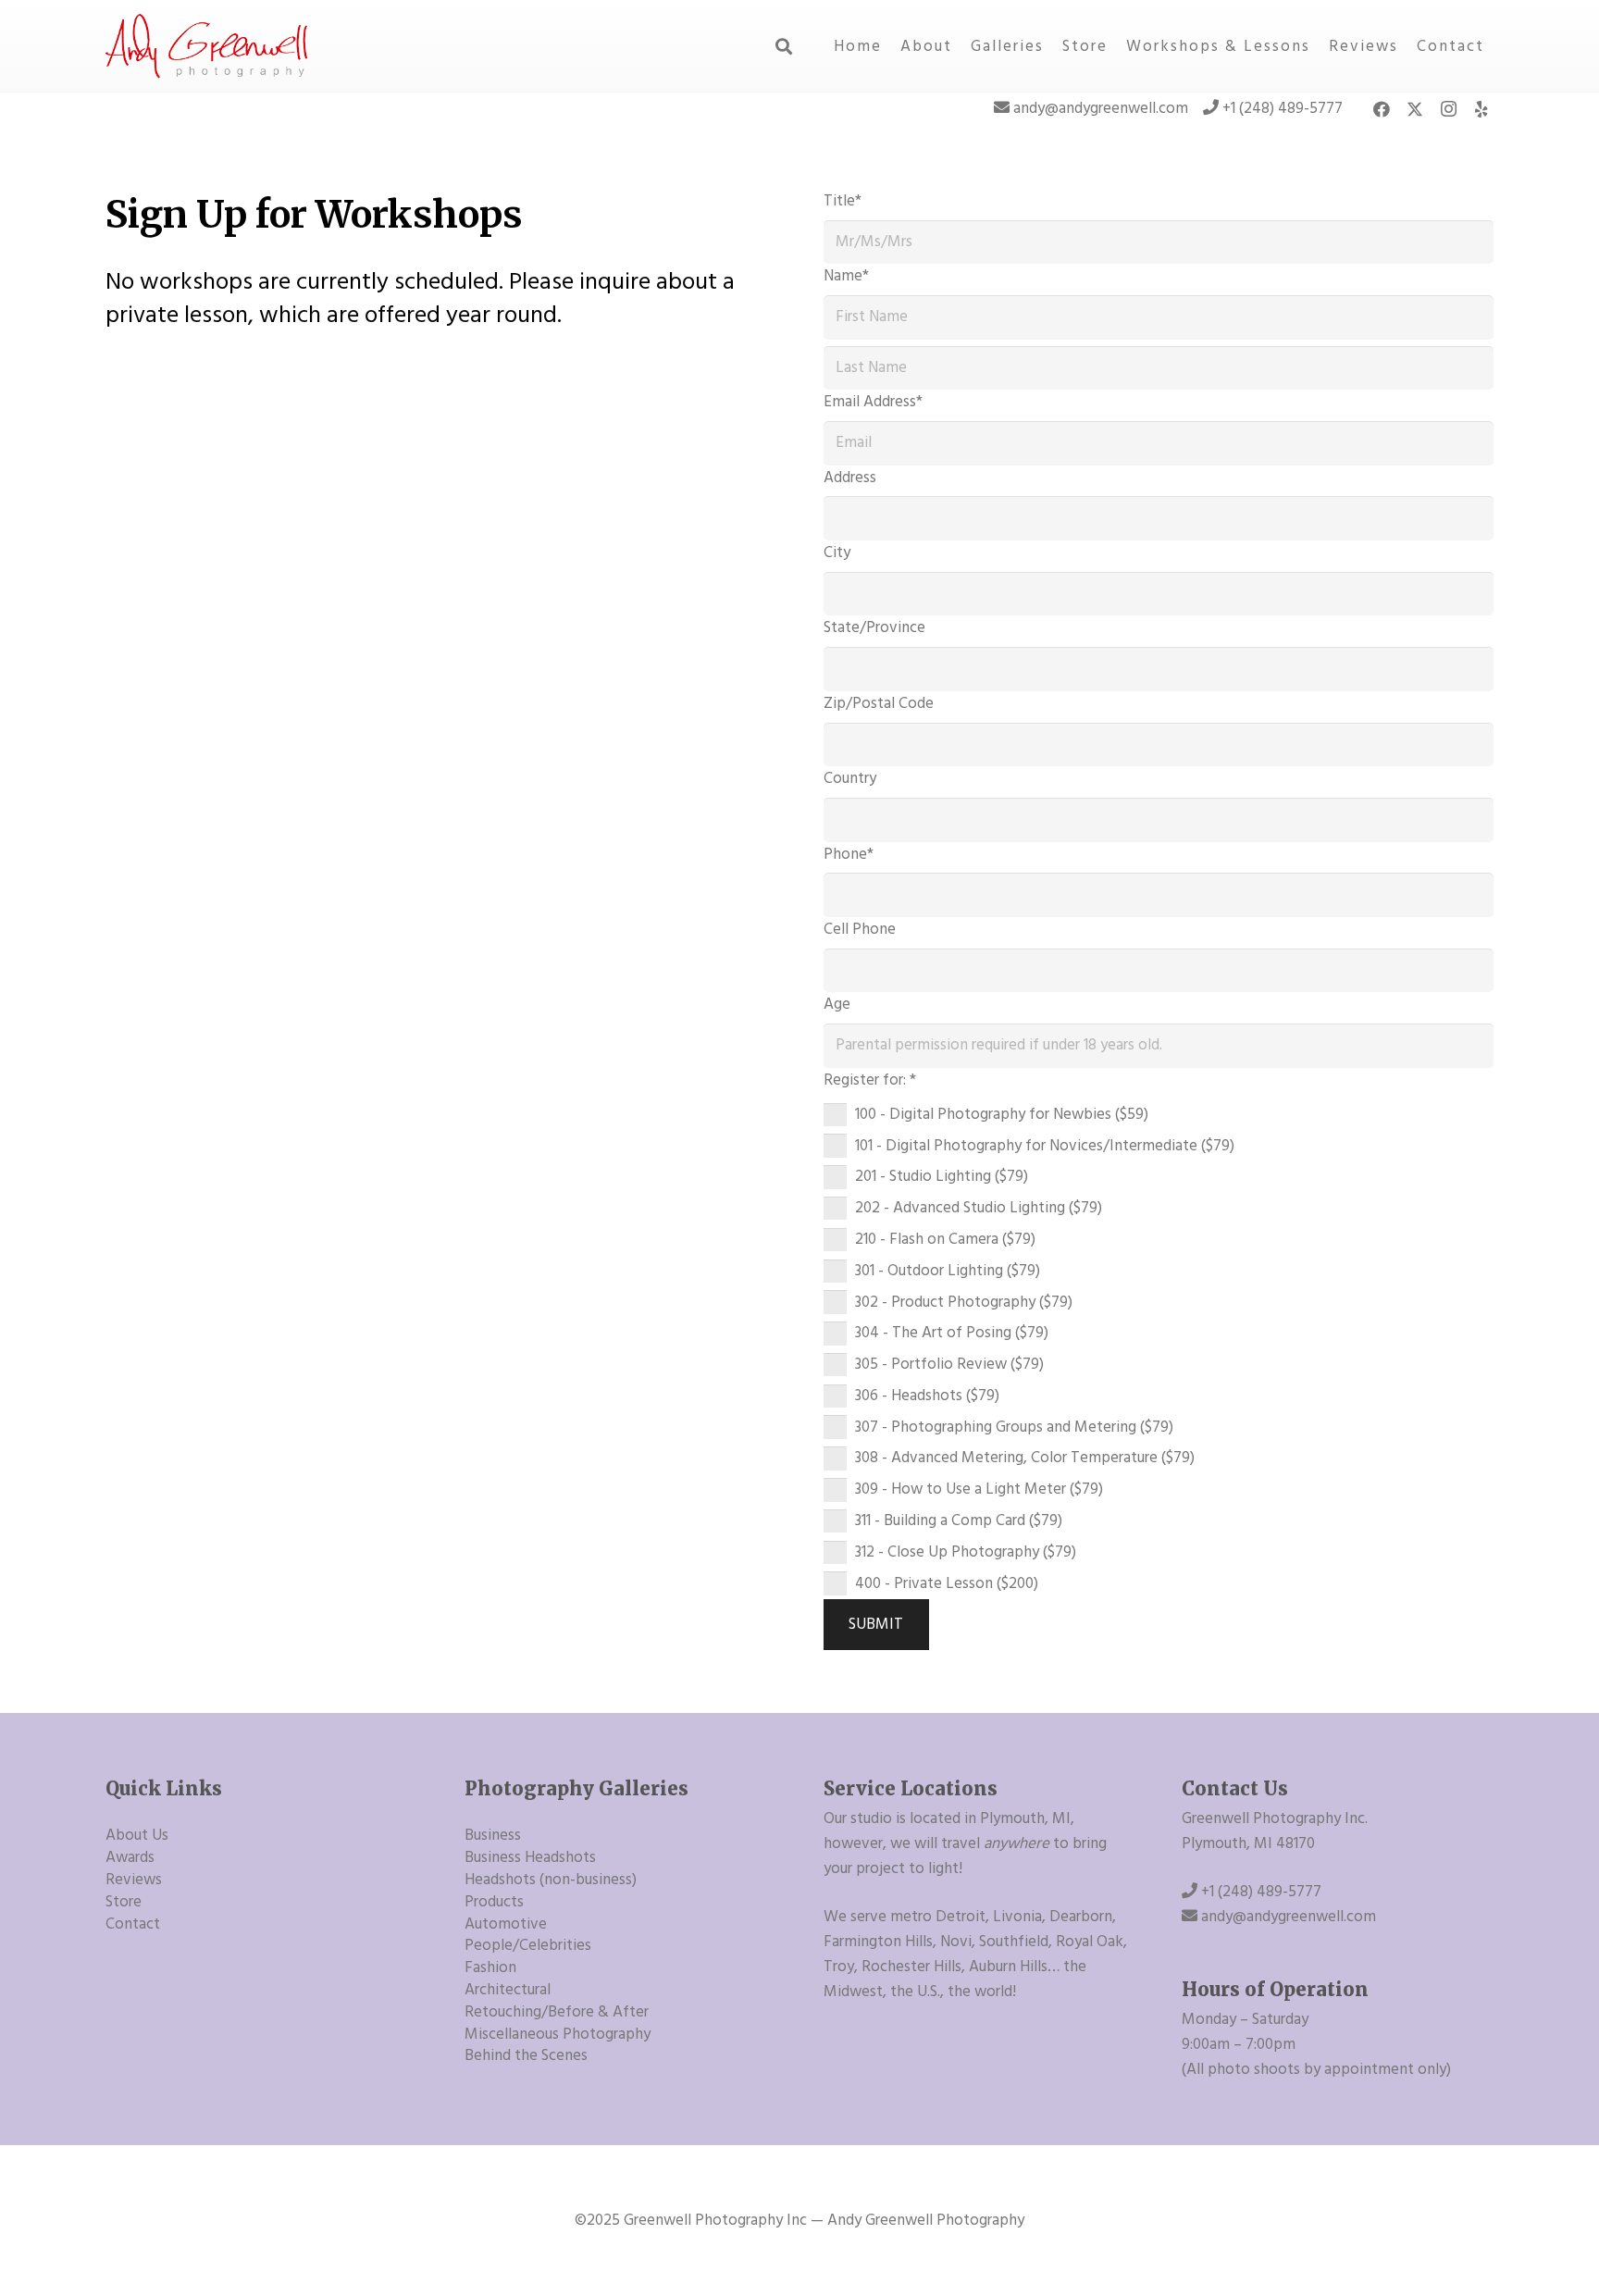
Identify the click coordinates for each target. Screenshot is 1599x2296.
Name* (846, 276)
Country (850, 778)
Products (494, 1902)
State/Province (874, 627)
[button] (785, 46)
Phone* (849, 854)
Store (124, 1902)
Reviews (134, 1880)
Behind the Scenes (526, 2055)
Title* (843, 201)
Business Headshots (530, 1857)
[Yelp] (1481, 109)
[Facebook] (1382, 109)
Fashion (490, 1967)
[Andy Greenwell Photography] (208, 47)
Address (850, 478)
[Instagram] (1448, 109)
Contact (133, 1924)
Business (493, 1835)
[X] (1415, 109)
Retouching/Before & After (557, 2012)
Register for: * (870, 1080)
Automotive (506, 1924)
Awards (130, 1857)
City (837, 552)
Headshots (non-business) (551, 1880)
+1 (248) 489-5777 (1283, 108)
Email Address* (873, 402)
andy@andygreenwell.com (1101, 108)
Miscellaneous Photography (558, 2034)
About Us (137, 1835)
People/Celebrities (528, 1945)
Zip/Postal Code (879, 703)
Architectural (508, 1990)
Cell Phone (860, 929)
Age (837, 1004)
